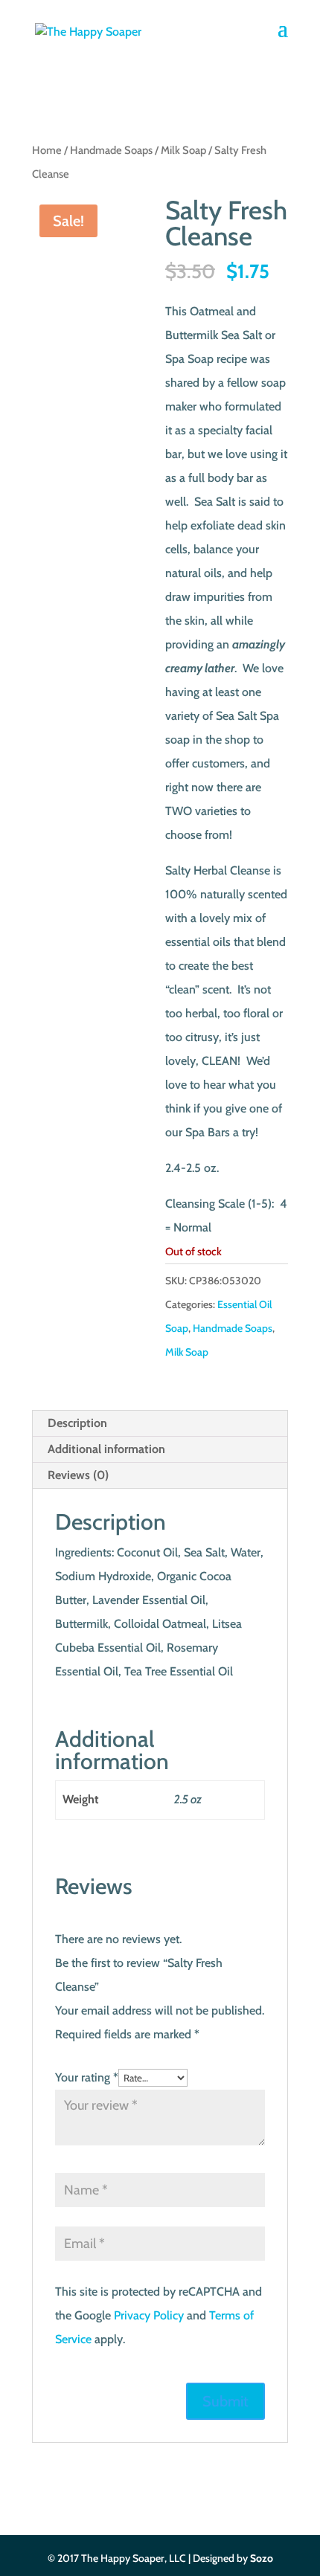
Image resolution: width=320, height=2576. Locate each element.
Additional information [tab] (106, 1449)
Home (47, 150)
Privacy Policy (149, 2315)
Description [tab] (77, 1423)
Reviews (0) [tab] (78, 1475)
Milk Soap (183, 150)
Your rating (87, 2077)
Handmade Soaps (111, 150)
